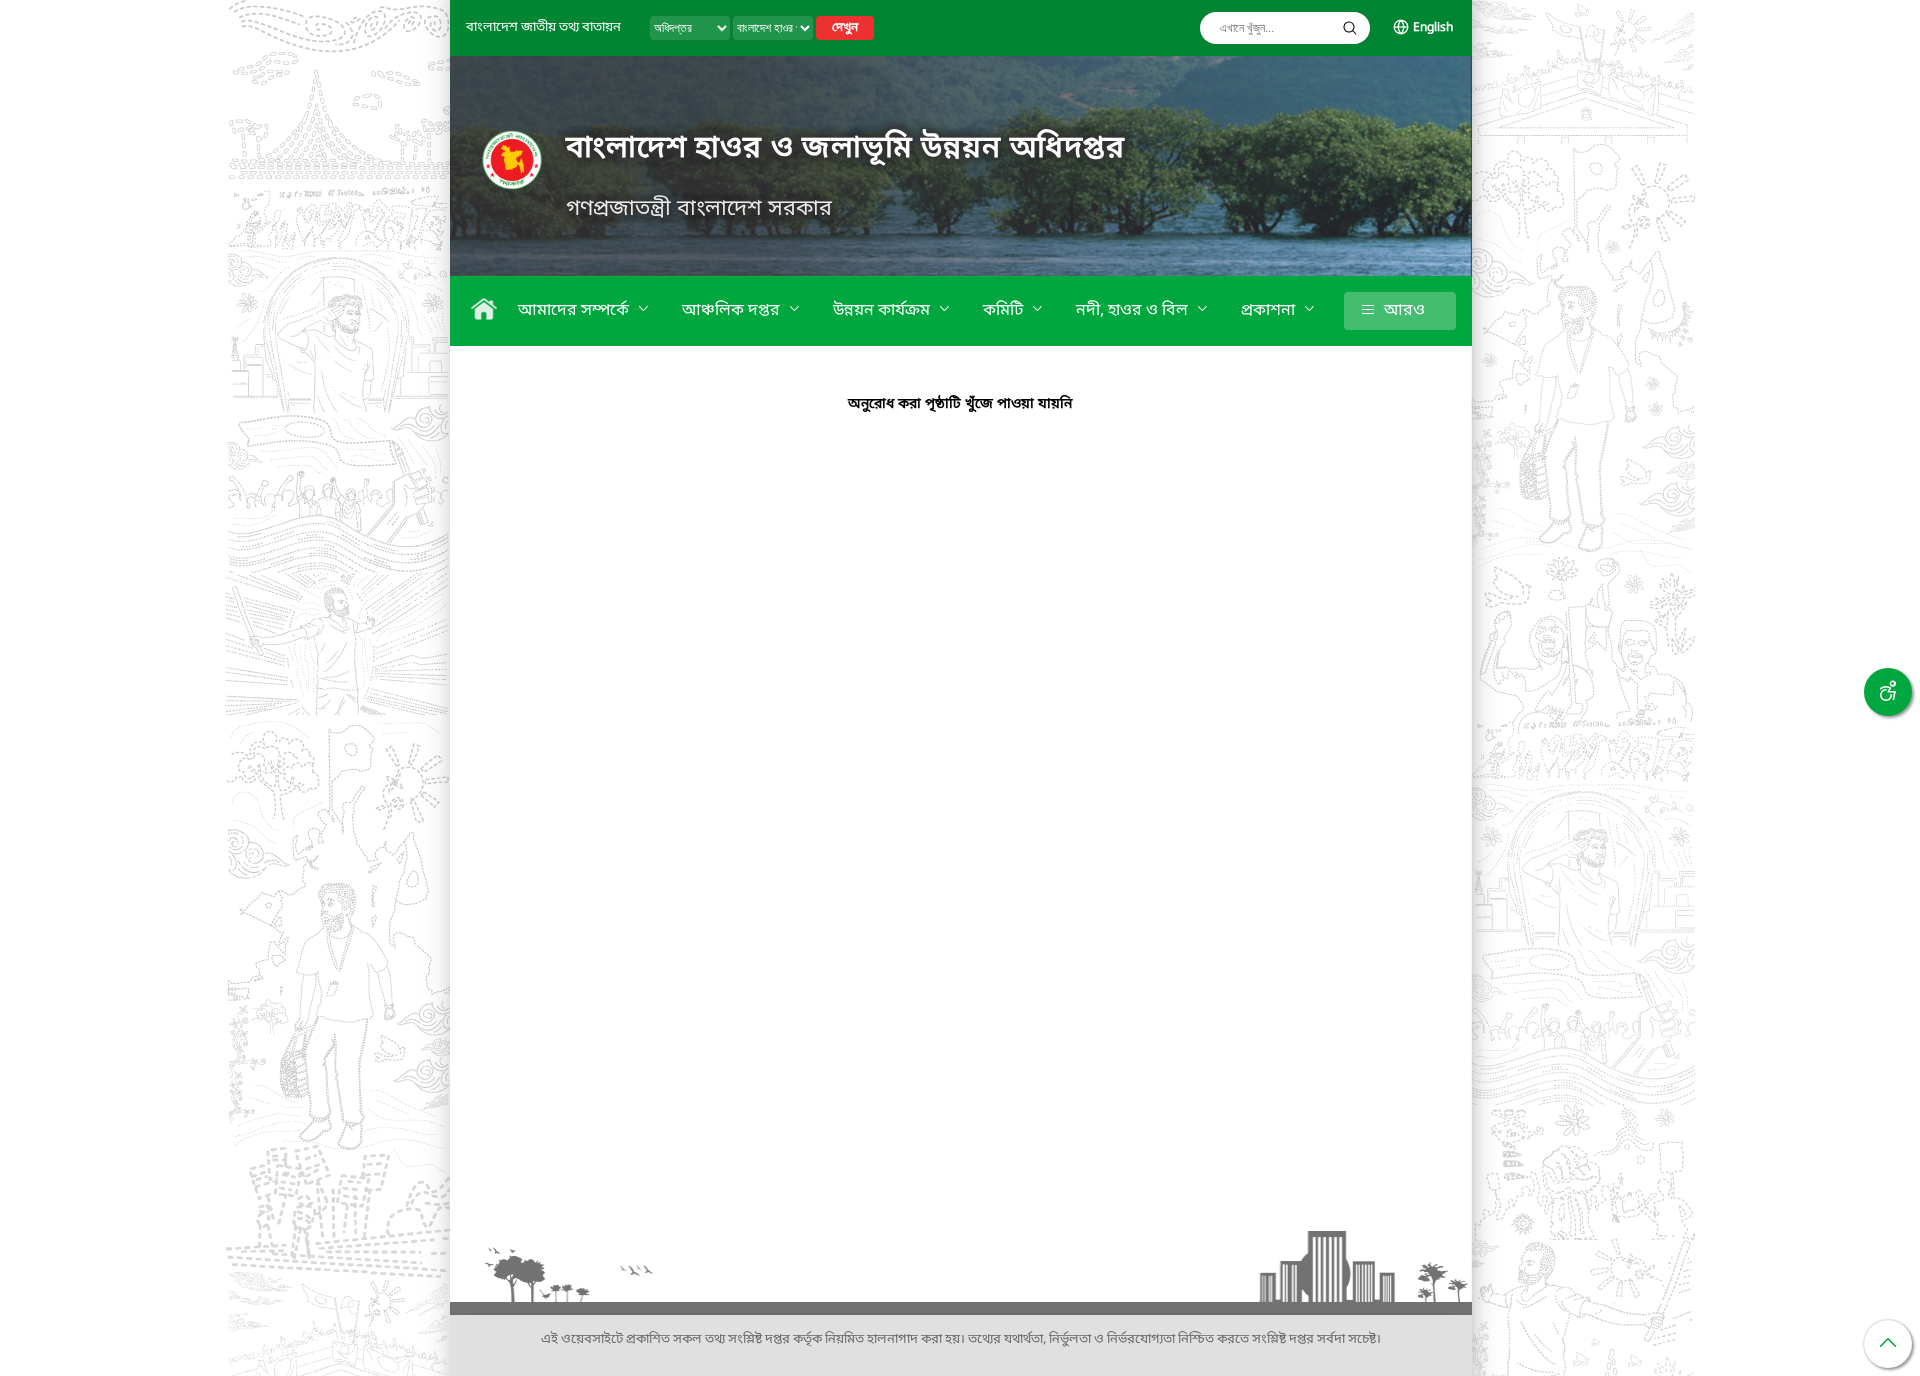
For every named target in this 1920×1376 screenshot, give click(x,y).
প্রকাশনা (1270, 311)
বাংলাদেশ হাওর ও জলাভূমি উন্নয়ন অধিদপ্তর (845, 149)
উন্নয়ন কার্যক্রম (883, 311)
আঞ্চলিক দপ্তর (733, 311)
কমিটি (1005, 311)
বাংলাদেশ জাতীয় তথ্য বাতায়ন (543, 27)
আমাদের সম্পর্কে (575, 311)
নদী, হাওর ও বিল (1134, 311)
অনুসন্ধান (1350, 28)
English (1433, 28)
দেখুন (845, 28)
